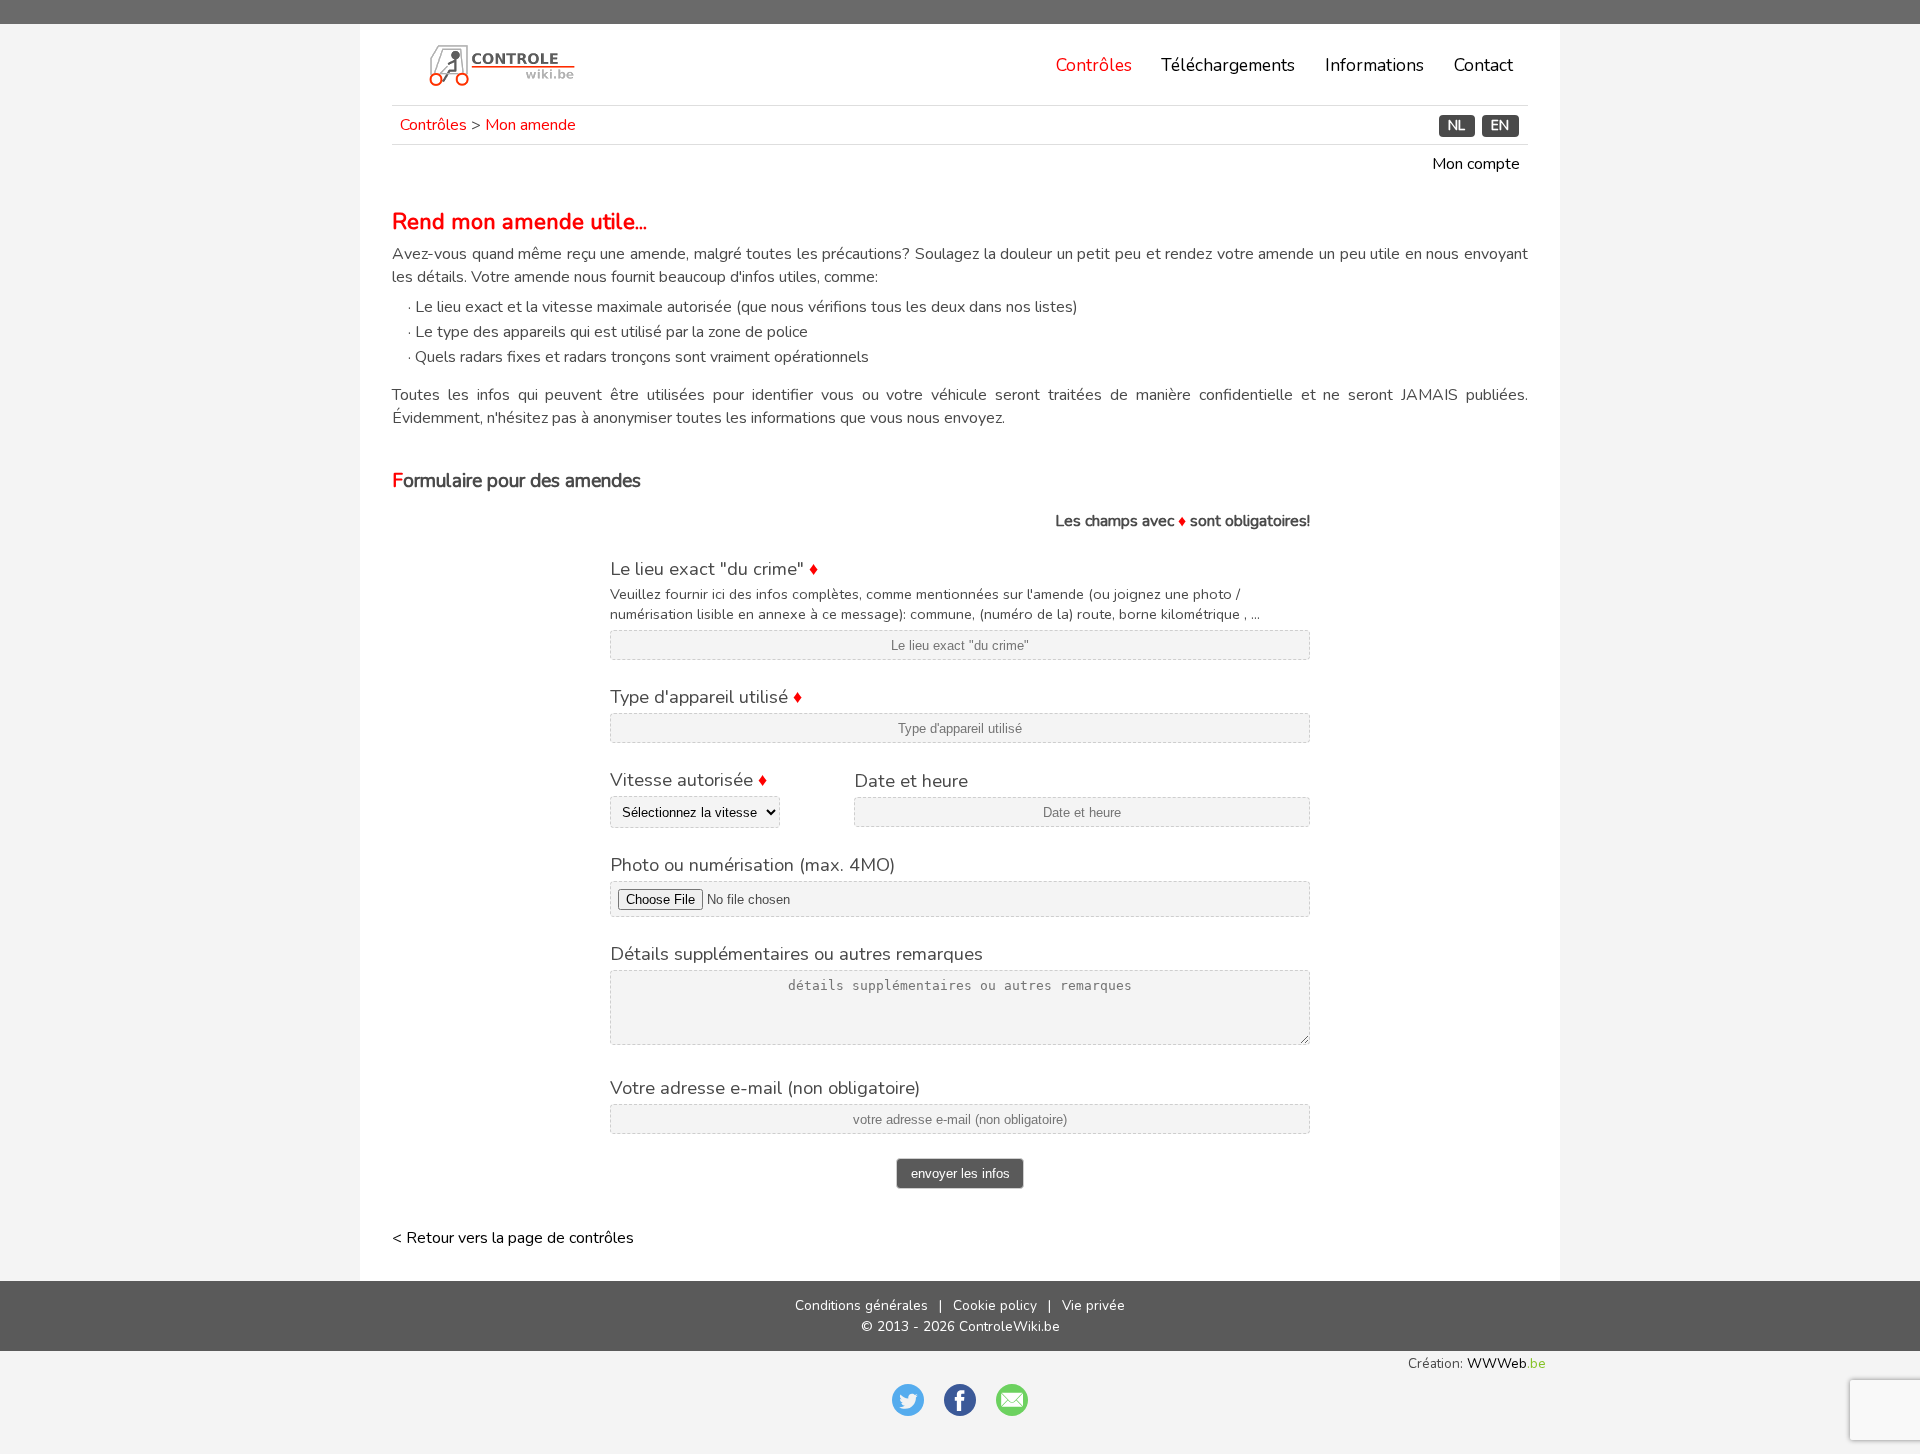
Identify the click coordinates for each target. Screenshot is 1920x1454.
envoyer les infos (960, 1173)
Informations (1374, 65)
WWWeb (1506, 1363)
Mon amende (530, 125)
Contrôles (1094, 65)
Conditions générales (861, 1305)
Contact (1483, 65)
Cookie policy (995, 1305)
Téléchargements (1228, 65)
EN (1500, 125)
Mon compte (1476, 164)
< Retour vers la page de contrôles (513, 1238)
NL (1456, 125)
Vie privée (1093, 1305)
